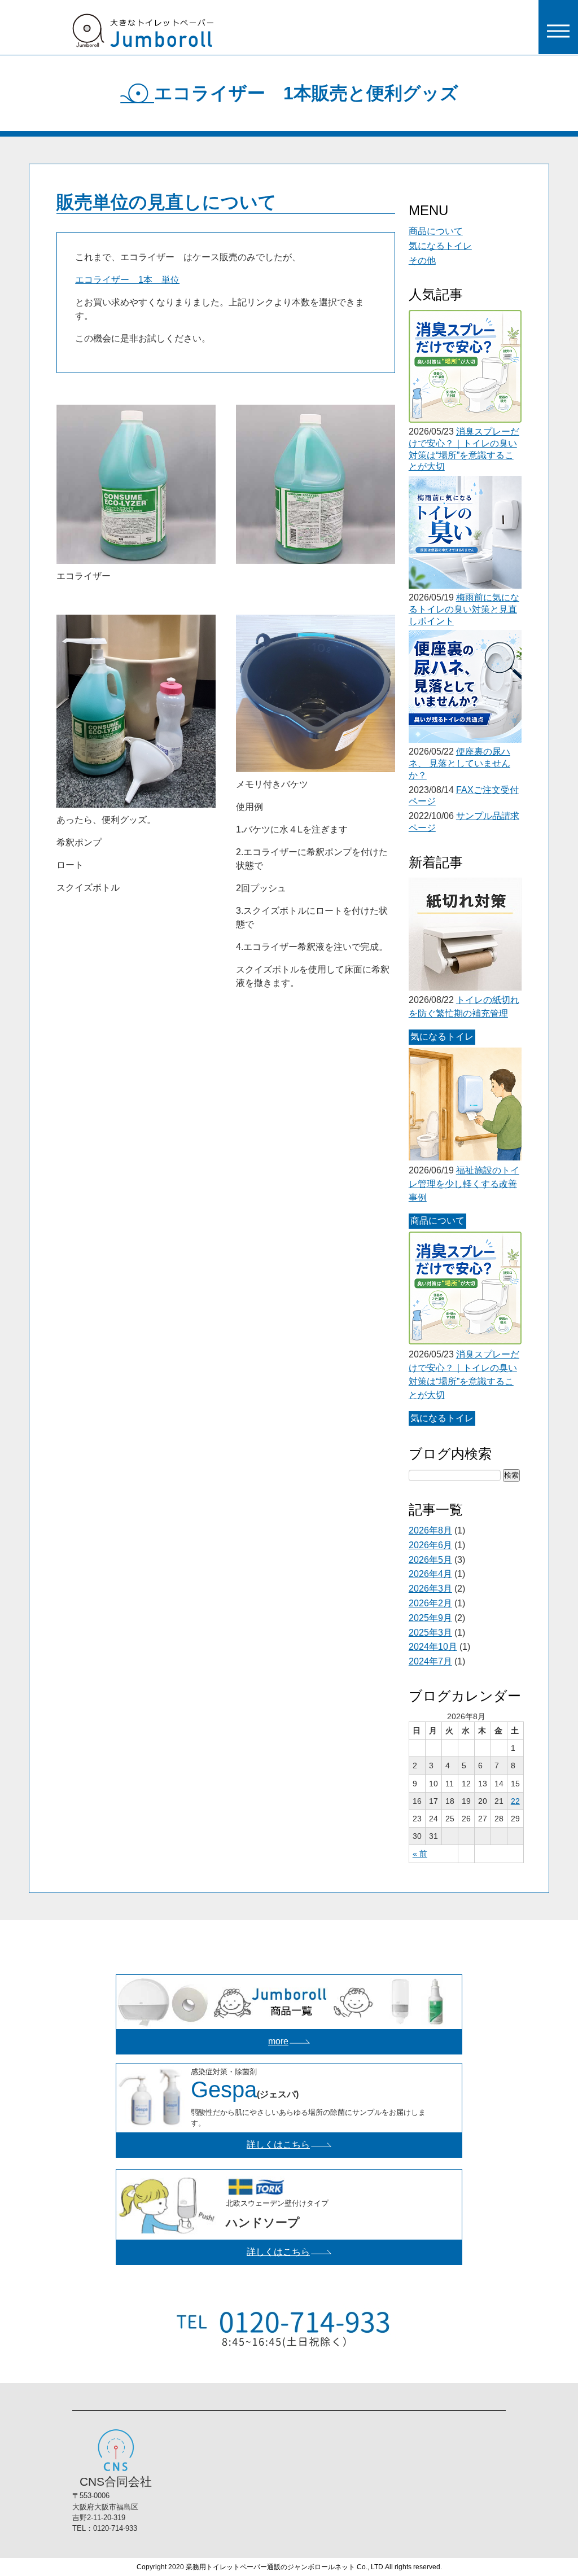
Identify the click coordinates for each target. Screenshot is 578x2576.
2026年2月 (430, 1603)
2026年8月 (430, 1530)
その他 (422, 260)
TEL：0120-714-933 (105, 2528)
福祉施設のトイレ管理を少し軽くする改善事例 (464, 1184)
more (278, 2041)
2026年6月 (430, 1545)
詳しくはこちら (278, 2145)
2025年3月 (430, 1633)
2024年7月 (430, 1661)
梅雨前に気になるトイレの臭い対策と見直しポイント (464, 609)
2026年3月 (430, 1589)
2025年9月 (430, 1618)
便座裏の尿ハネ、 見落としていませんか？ (459, 763)
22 (515, 1801)
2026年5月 (430, 1560)
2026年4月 (430, 1574)
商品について (436, 231)
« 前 (420, 1854)
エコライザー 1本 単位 (127, 280)
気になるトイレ (440, 246)
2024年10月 (433, 1647)
